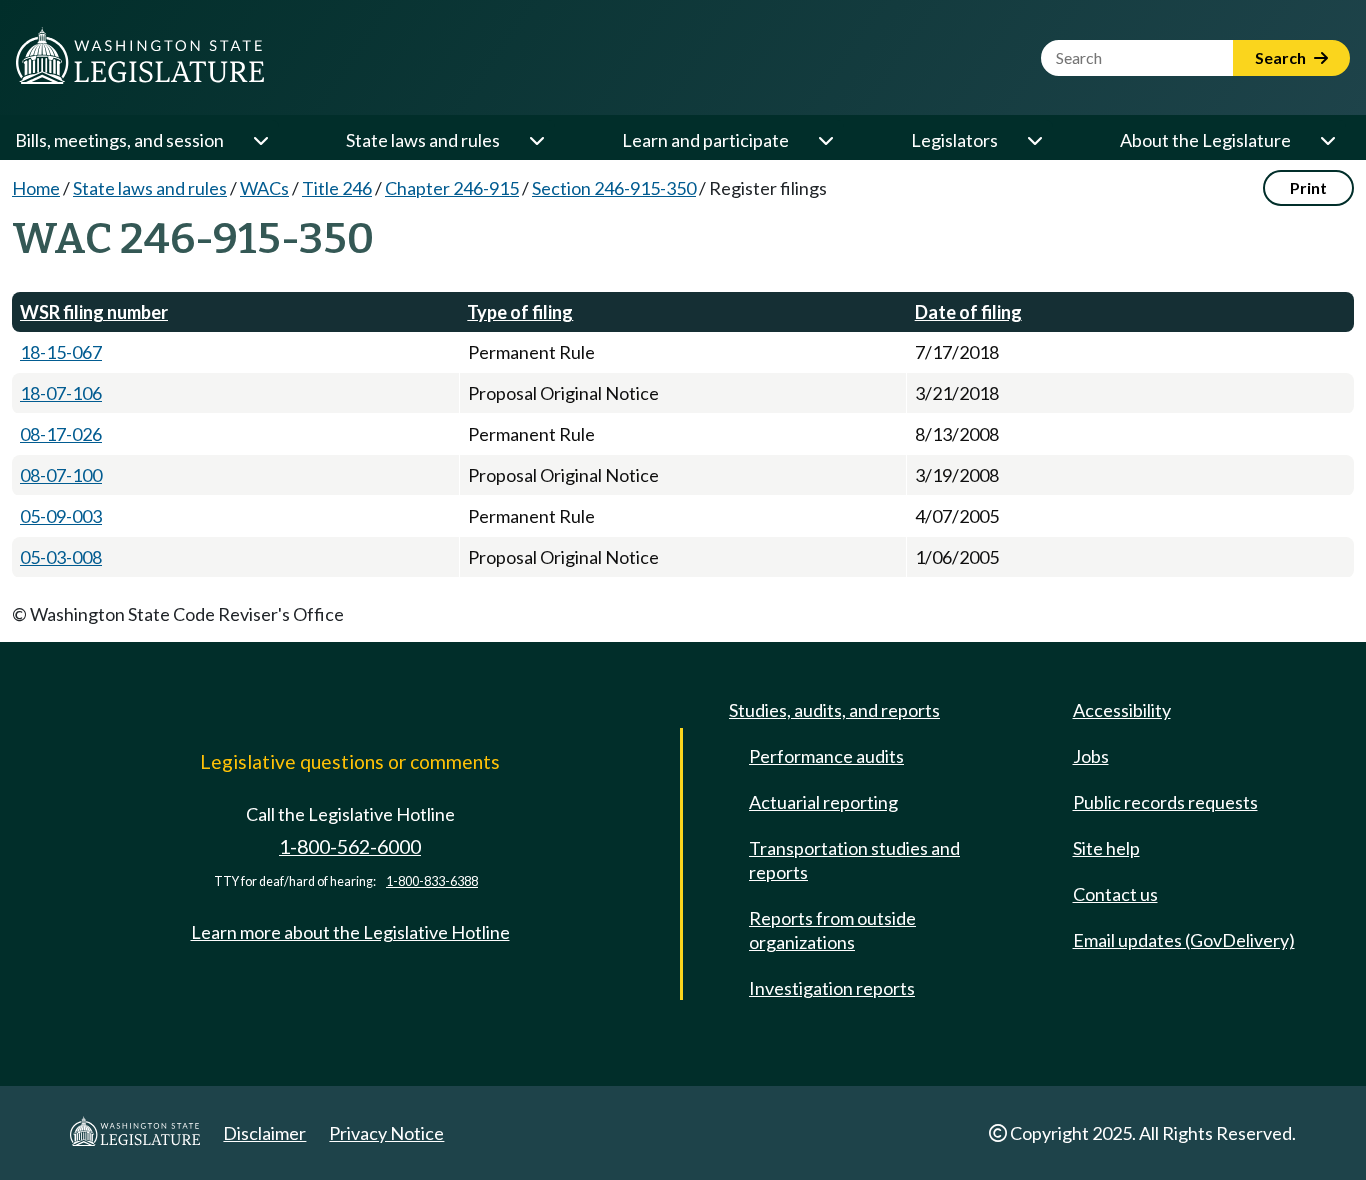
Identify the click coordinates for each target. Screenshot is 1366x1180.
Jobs (1091, 756)
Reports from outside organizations (832, 930)
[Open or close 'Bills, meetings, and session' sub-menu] (260, 140)
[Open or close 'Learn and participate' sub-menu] (825, 140)
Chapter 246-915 (452, 188)
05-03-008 (61, 557)
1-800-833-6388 (432, 881)
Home (36, 188)
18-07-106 (61, 393)
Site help (1106, 848)
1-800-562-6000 (350, 846)
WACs (264, 188)
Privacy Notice (386, 1133)
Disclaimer (264, 1133)
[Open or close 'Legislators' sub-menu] (1034, 140)
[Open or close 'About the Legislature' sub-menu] (1327, 140)
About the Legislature (1205, 140)
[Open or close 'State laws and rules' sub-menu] (536, 140)
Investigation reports (832, 988)
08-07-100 (61, 475)
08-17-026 (61, 434)
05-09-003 (61, 516)
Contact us (1115, 894)
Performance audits (826, 756)
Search (1282, 57)
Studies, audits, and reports (834, 710)
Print (1308, 187)
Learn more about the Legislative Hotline (350, 932)
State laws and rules (423, 140)
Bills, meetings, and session (119, 140)
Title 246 (337, 188)
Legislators (954, 140)
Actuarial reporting (823, 802)
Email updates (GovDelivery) (1184, 940)
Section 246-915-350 (614, 188)
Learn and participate (705, 140)
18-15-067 (61, 352)
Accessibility (1122, 710)
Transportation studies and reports (854, 860)
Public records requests (1165, 802)
